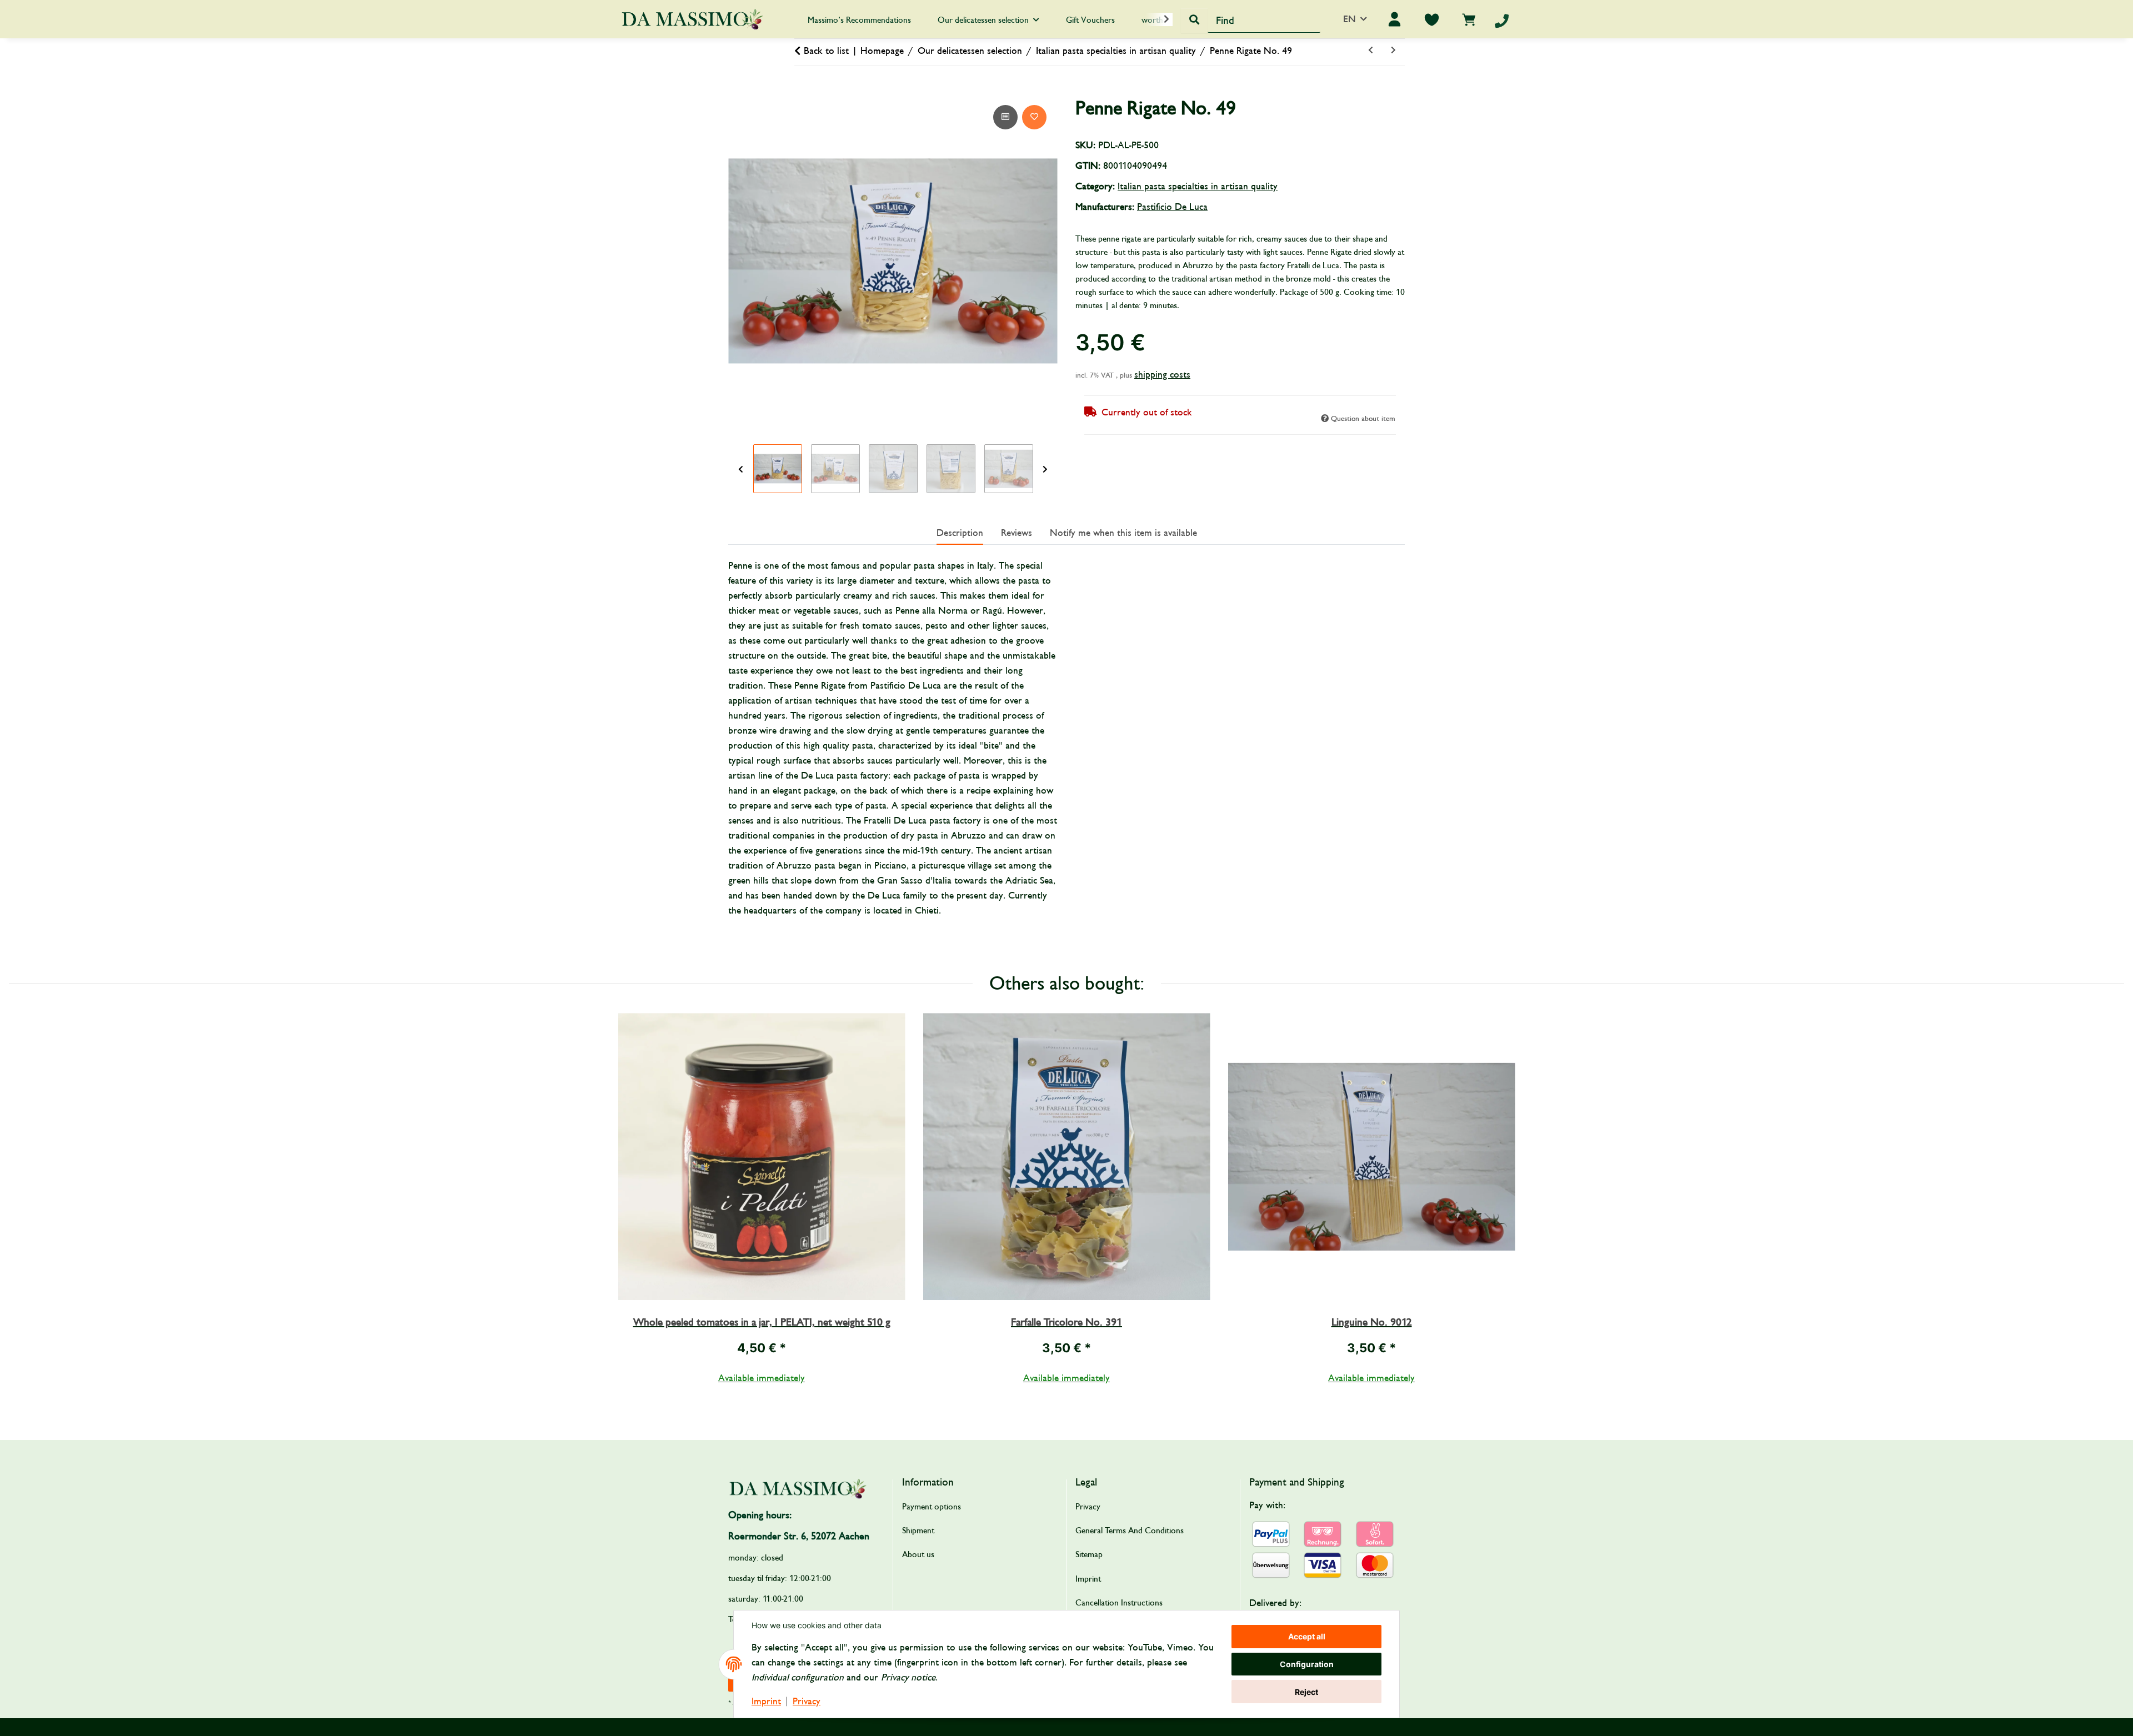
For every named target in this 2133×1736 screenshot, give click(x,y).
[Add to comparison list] (1005, 117)
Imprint (766, 1701)
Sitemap (1089, 1554)
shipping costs (1162, 375)
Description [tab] (960, 533)
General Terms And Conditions (1130, 1531)
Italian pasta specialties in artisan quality (1198, 186)
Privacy (807, 1701)
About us (918, 1554)
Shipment (918, 1531)
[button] (1159, 19)
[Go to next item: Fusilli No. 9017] (1393, 51)
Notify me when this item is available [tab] (1123, 533)
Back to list (826, 51)
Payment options (932, 1507)
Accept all (1307, 1636)
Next (1045, 469)
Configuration (1307, 1664)
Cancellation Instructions (1119, 1603)
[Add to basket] (737, 90)
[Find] (1194, 21)
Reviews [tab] (1017, 533)
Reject (1306, 1692)
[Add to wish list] (1034, 117)
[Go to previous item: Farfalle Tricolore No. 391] (1371, 51)
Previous (741, 469)
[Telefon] (1502, 21)
